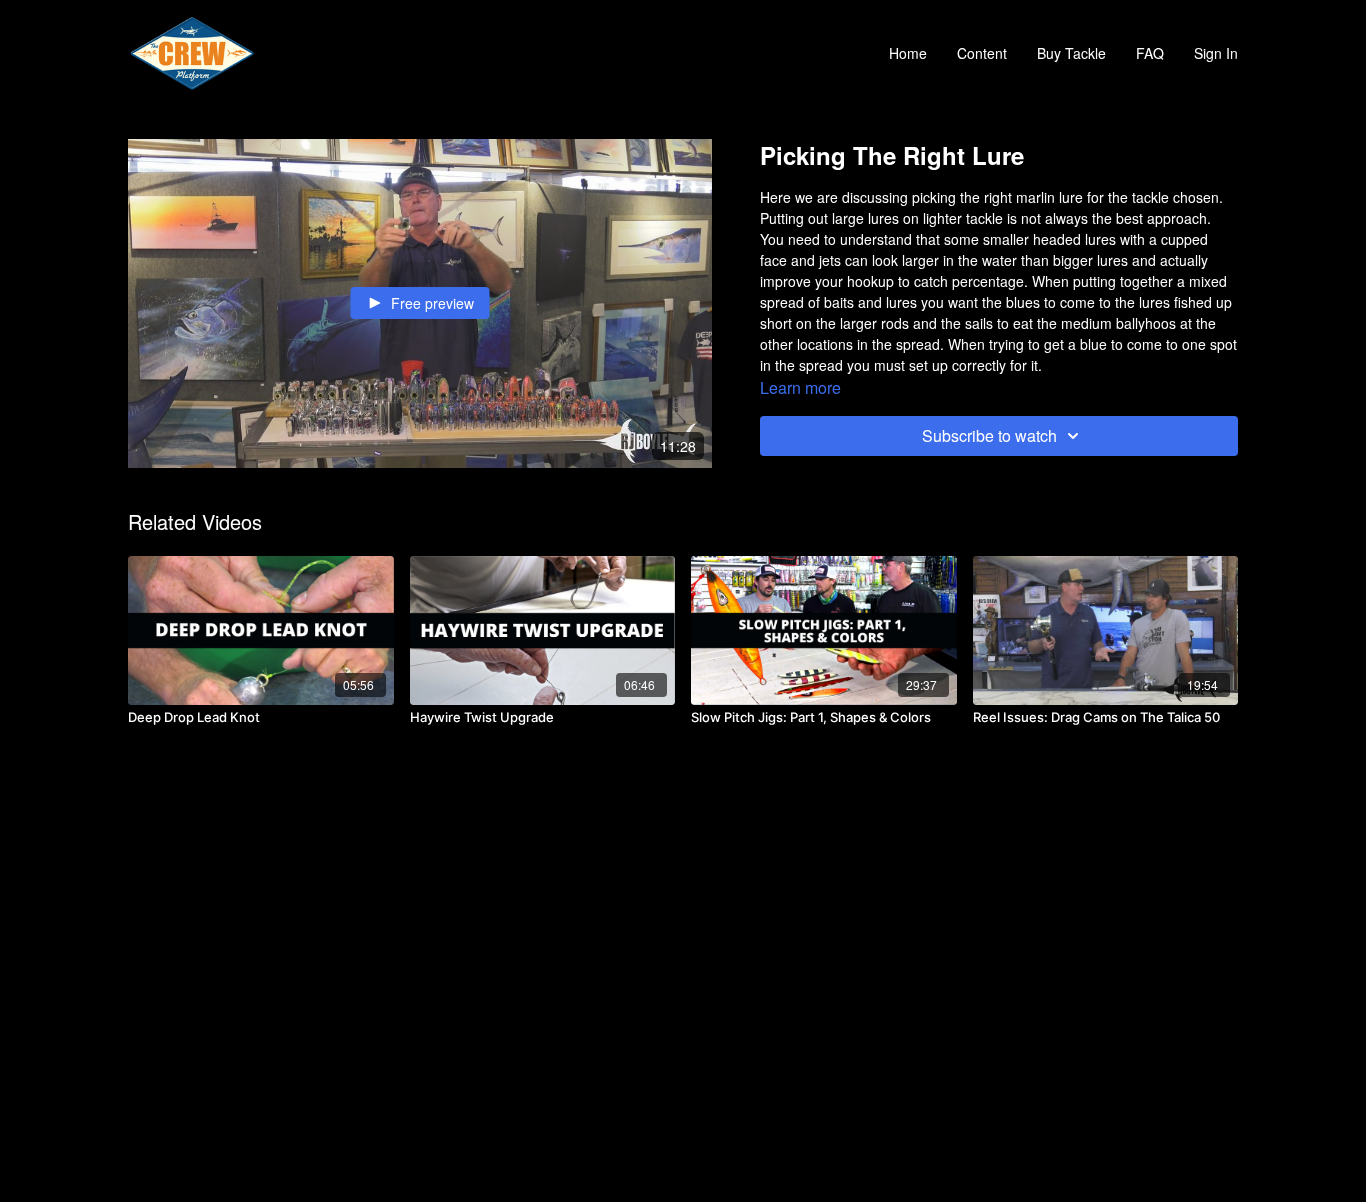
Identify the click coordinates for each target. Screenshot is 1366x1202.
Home (908, 53)
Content (982, 53)
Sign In (1216, 53)
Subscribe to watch (989, 435)
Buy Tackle (1071, 53)
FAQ (1150, 53)
